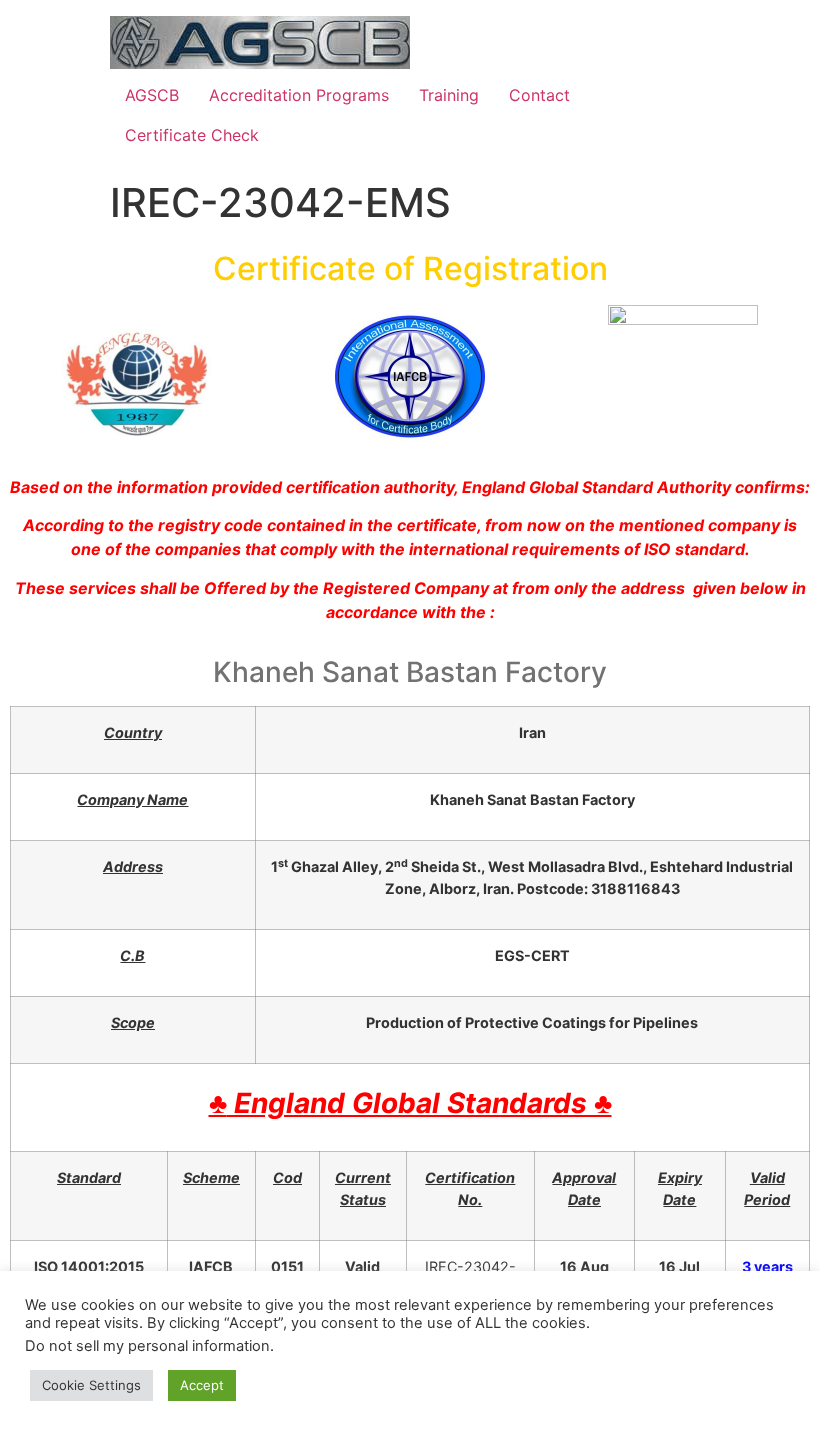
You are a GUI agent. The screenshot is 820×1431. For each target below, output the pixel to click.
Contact (539, 95)
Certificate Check (192, 135)
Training (449, 95)
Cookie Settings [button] (91, 1385)
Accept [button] (202, 1385)
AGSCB (152, 95)
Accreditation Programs (299, 95)
